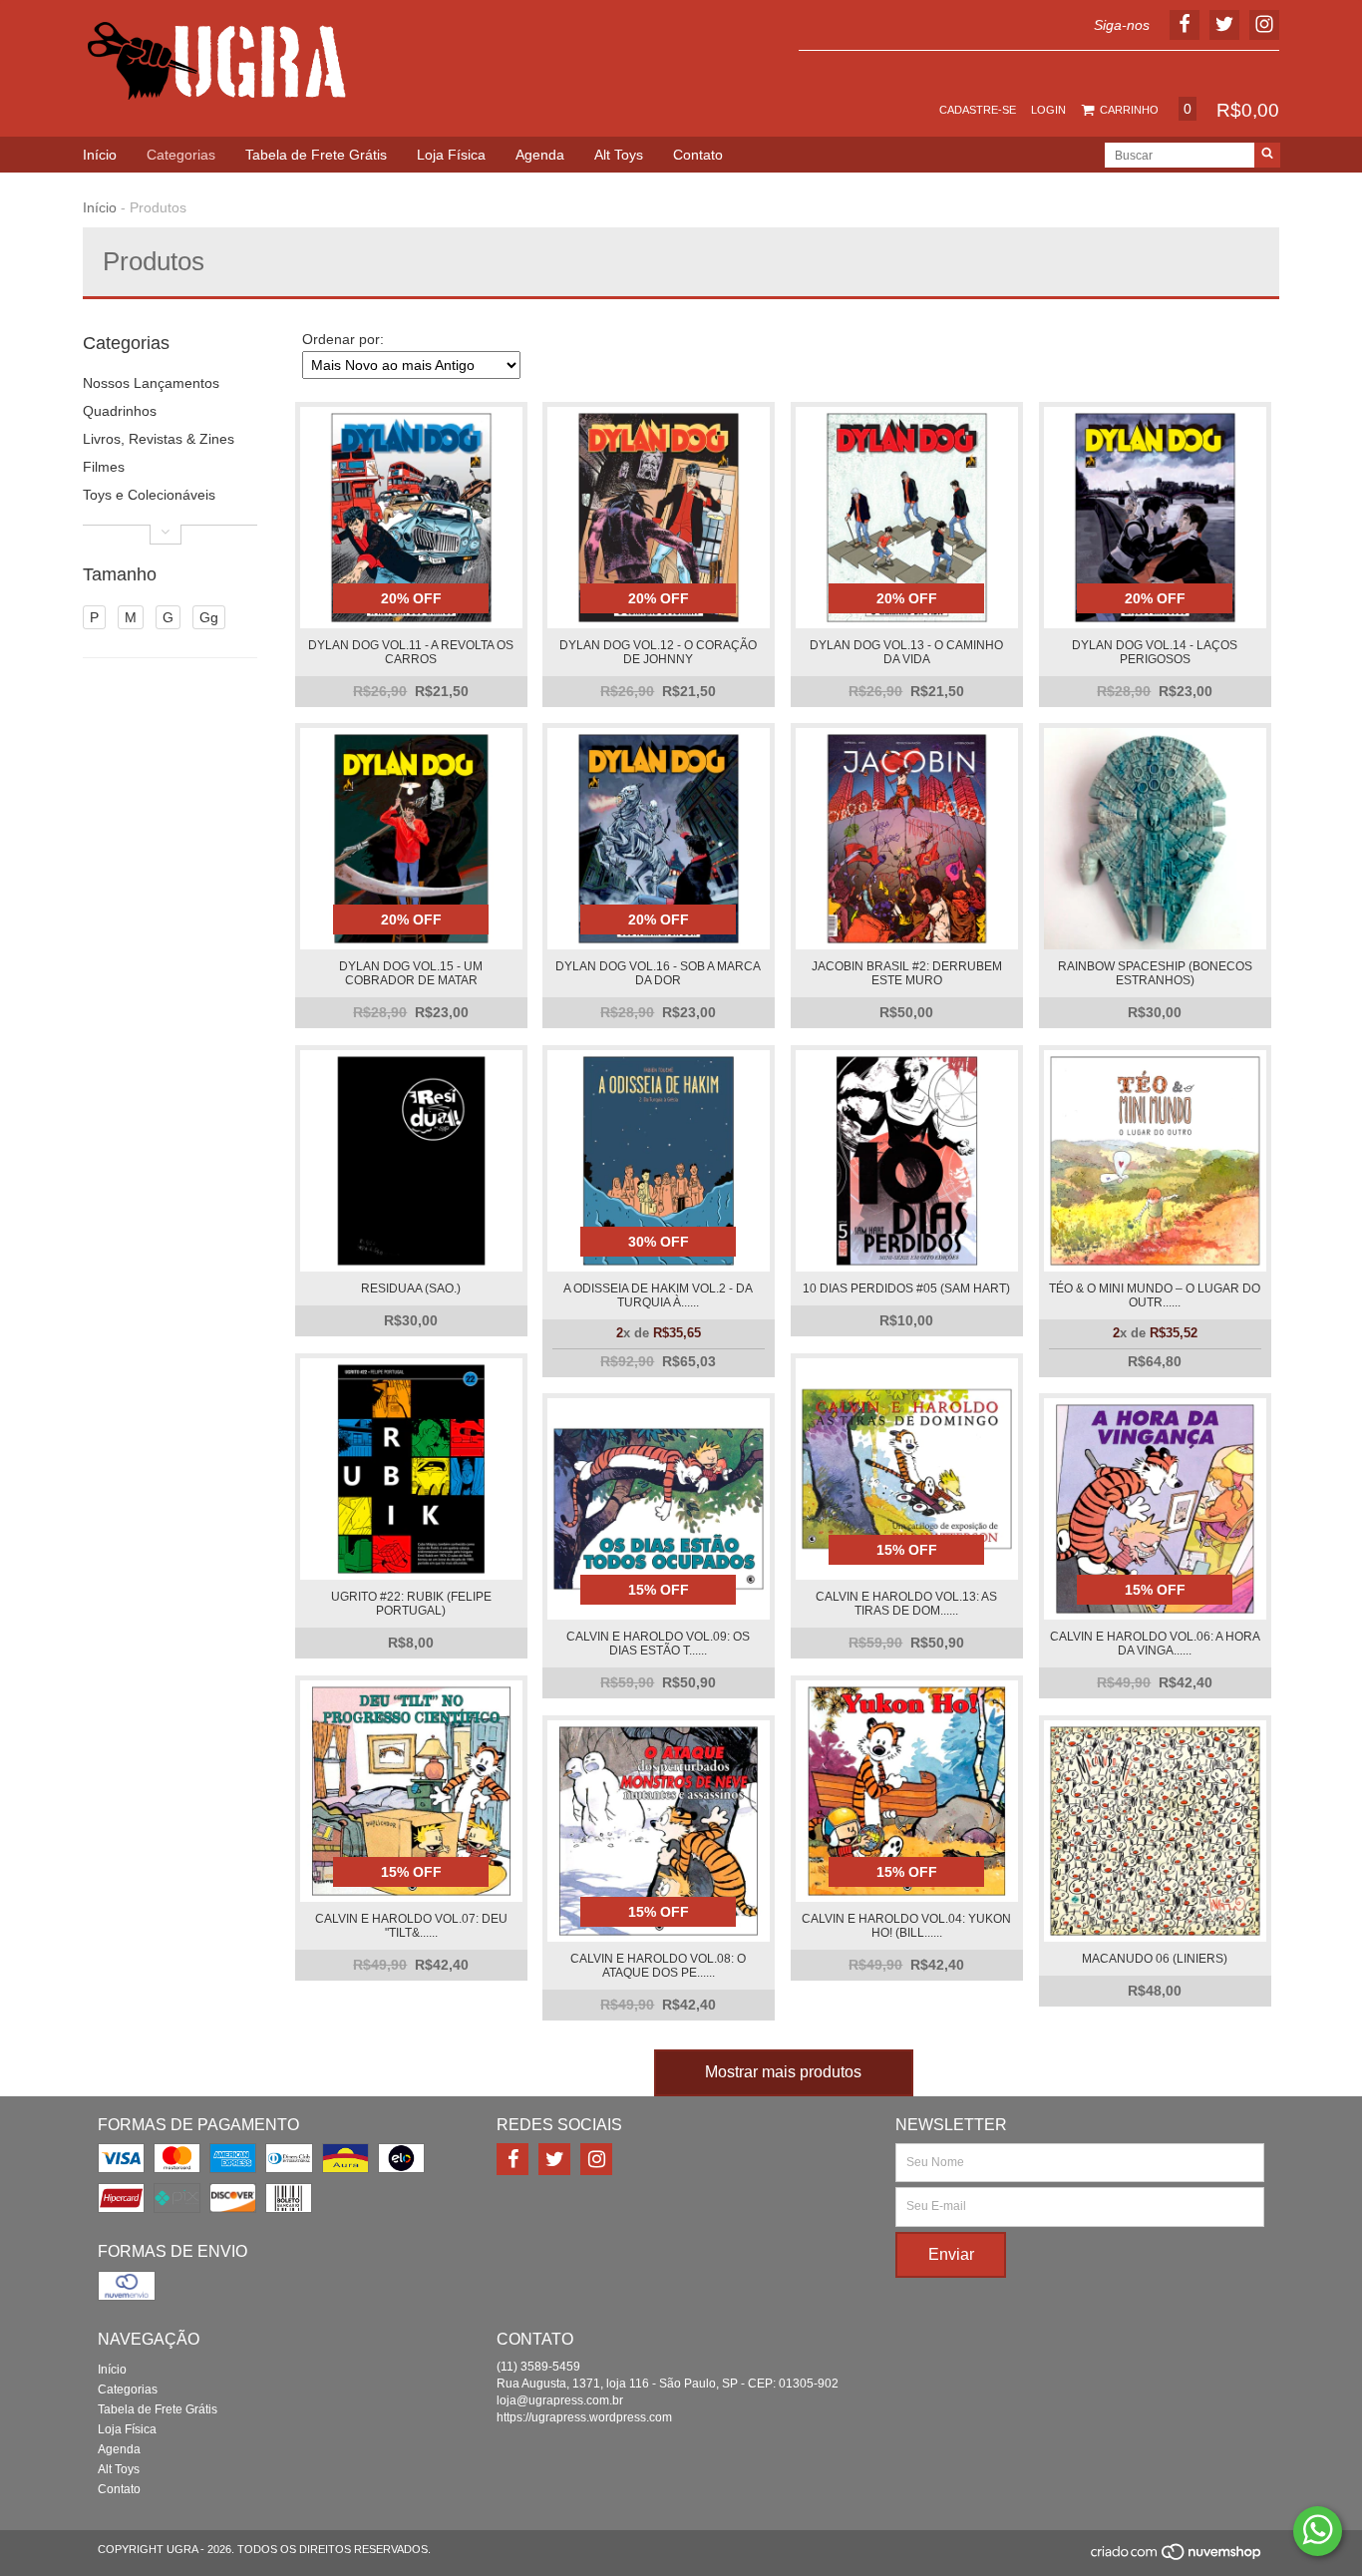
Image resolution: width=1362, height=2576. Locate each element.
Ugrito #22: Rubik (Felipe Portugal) (411, 1604)
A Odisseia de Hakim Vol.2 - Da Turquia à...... (658, 1295)
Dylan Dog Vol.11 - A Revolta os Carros (411, 652)
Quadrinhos (120, 411)
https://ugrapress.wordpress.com (584, 2417)
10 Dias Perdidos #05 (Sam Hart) (906, 1288)
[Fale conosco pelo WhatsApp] (1318, 2531)
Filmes (104, 467)
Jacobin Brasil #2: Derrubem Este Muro (907, 973)
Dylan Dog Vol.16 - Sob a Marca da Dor (658, 973)
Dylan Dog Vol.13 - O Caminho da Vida (906, 652)
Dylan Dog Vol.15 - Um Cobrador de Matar (411, 973)
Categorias (181, 155)
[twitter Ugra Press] (554, 2159)
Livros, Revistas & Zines (159, 439)
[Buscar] (1267, 155)
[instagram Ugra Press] (596, 2159)
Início (100, 155)
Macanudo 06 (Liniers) (1155, 1959)
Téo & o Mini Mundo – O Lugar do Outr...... (1155, 1295)
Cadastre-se (978, 110)
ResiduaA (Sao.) (411, 1288)
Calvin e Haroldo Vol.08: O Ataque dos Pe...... (658, 1966)
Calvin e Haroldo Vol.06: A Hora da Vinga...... (1155, 1644)
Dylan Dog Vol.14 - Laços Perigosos (1155, 652)
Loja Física (451, 155)
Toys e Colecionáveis (149, 495)
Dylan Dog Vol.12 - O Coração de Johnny (658, 652)
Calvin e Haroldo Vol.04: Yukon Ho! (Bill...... (906, 1926)
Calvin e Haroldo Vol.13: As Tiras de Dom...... (906, 1604)
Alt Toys (619, 155)
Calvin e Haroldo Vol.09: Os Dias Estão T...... (658, 1644)
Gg (209, 617)
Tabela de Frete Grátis (316, 155)
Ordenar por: (343, 339)
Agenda (540, 155)
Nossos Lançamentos (151, 383)
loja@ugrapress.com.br (560, 2400)
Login (1048, 110)
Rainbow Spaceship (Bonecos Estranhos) (1155, 973)
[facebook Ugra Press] (512, 2159)
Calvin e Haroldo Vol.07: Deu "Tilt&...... (411, 1926)
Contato (698, 155)
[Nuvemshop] (1177, 2557)
